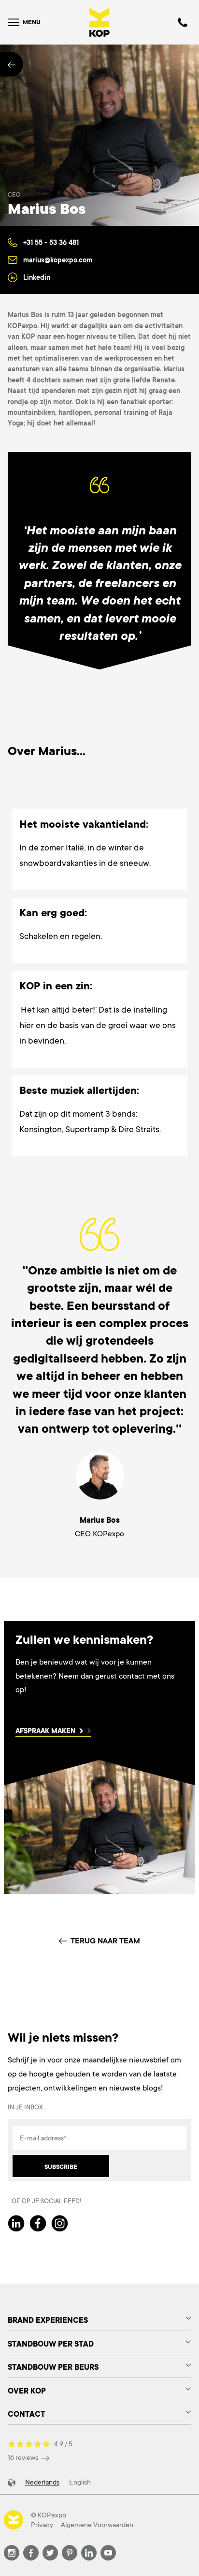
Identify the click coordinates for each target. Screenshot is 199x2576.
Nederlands (42, 2482)
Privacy (42, 2525)
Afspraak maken (45, 1732)
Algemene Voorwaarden (97, 2525)
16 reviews (24, 2457)
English (80, 2482)
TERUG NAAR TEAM (105, 1941)
